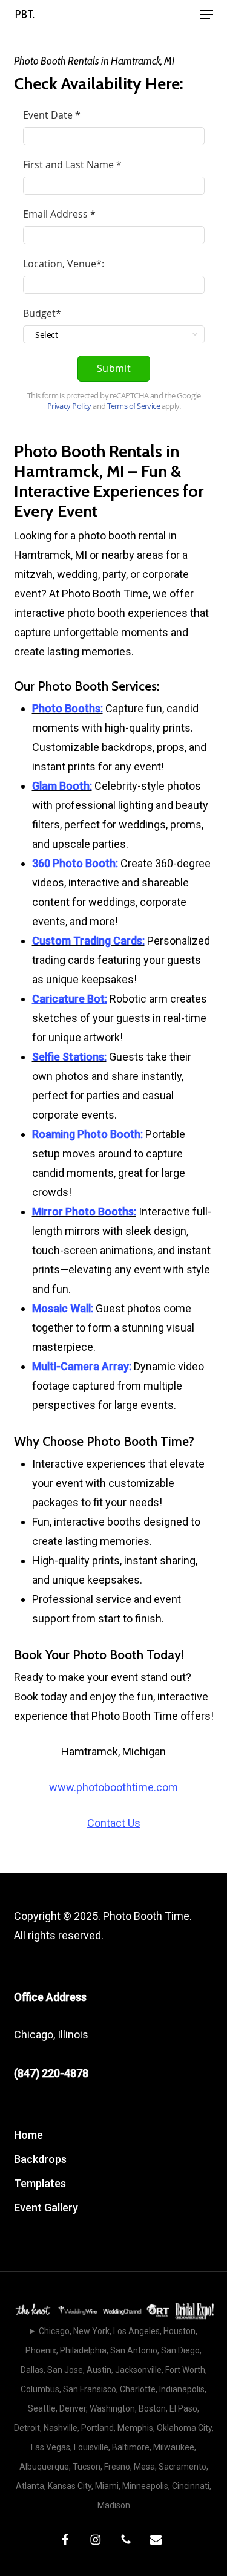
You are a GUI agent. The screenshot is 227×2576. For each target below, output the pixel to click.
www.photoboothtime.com (113, 1787)
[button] (206, 15)
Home (28, 2135)
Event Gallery (46, 2207)
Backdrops (40, 2159)
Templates (40, 2183)
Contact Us (114, 1823)
